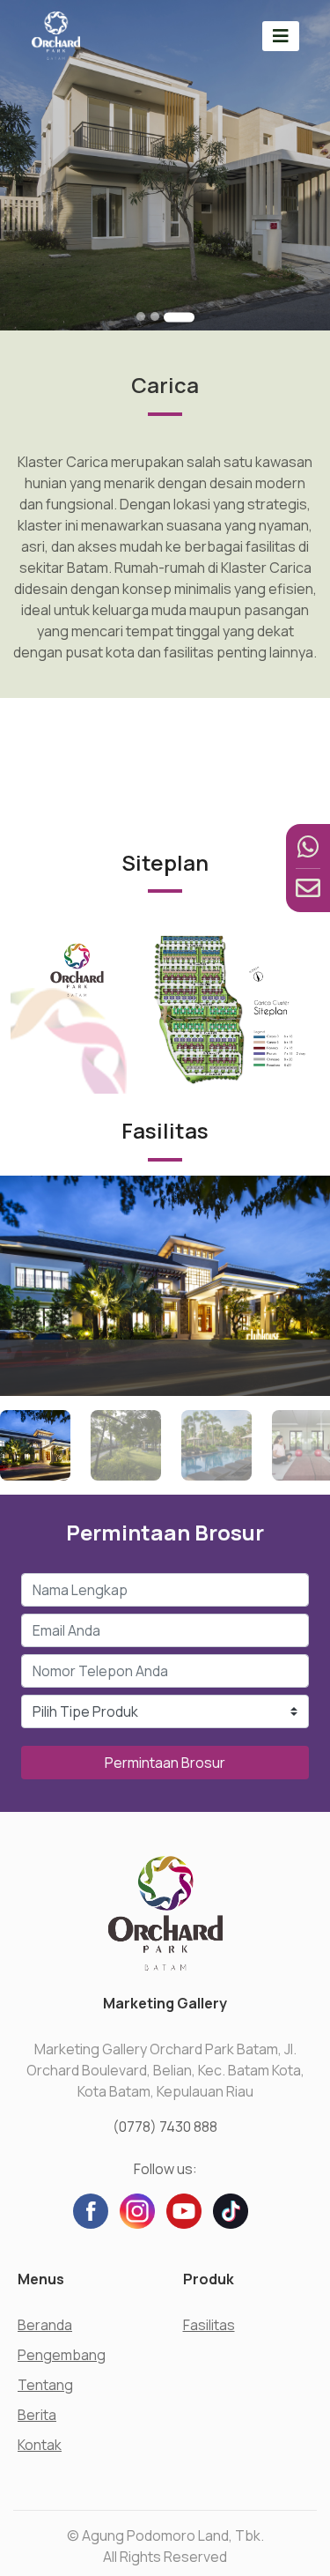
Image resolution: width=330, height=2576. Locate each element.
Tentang (45, 2385)
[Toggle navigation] (281, 36)
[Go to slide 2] (155, 316)
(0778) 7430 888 (165, 2127)
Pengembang (62, 2355)
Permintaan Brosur (165, 1763)
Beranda (45, 2325)
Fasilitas (209, 2325)
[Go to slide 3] (179, 317)
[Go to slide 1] (141, 316)
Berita (37, 2415)
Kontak (40, 2445)
